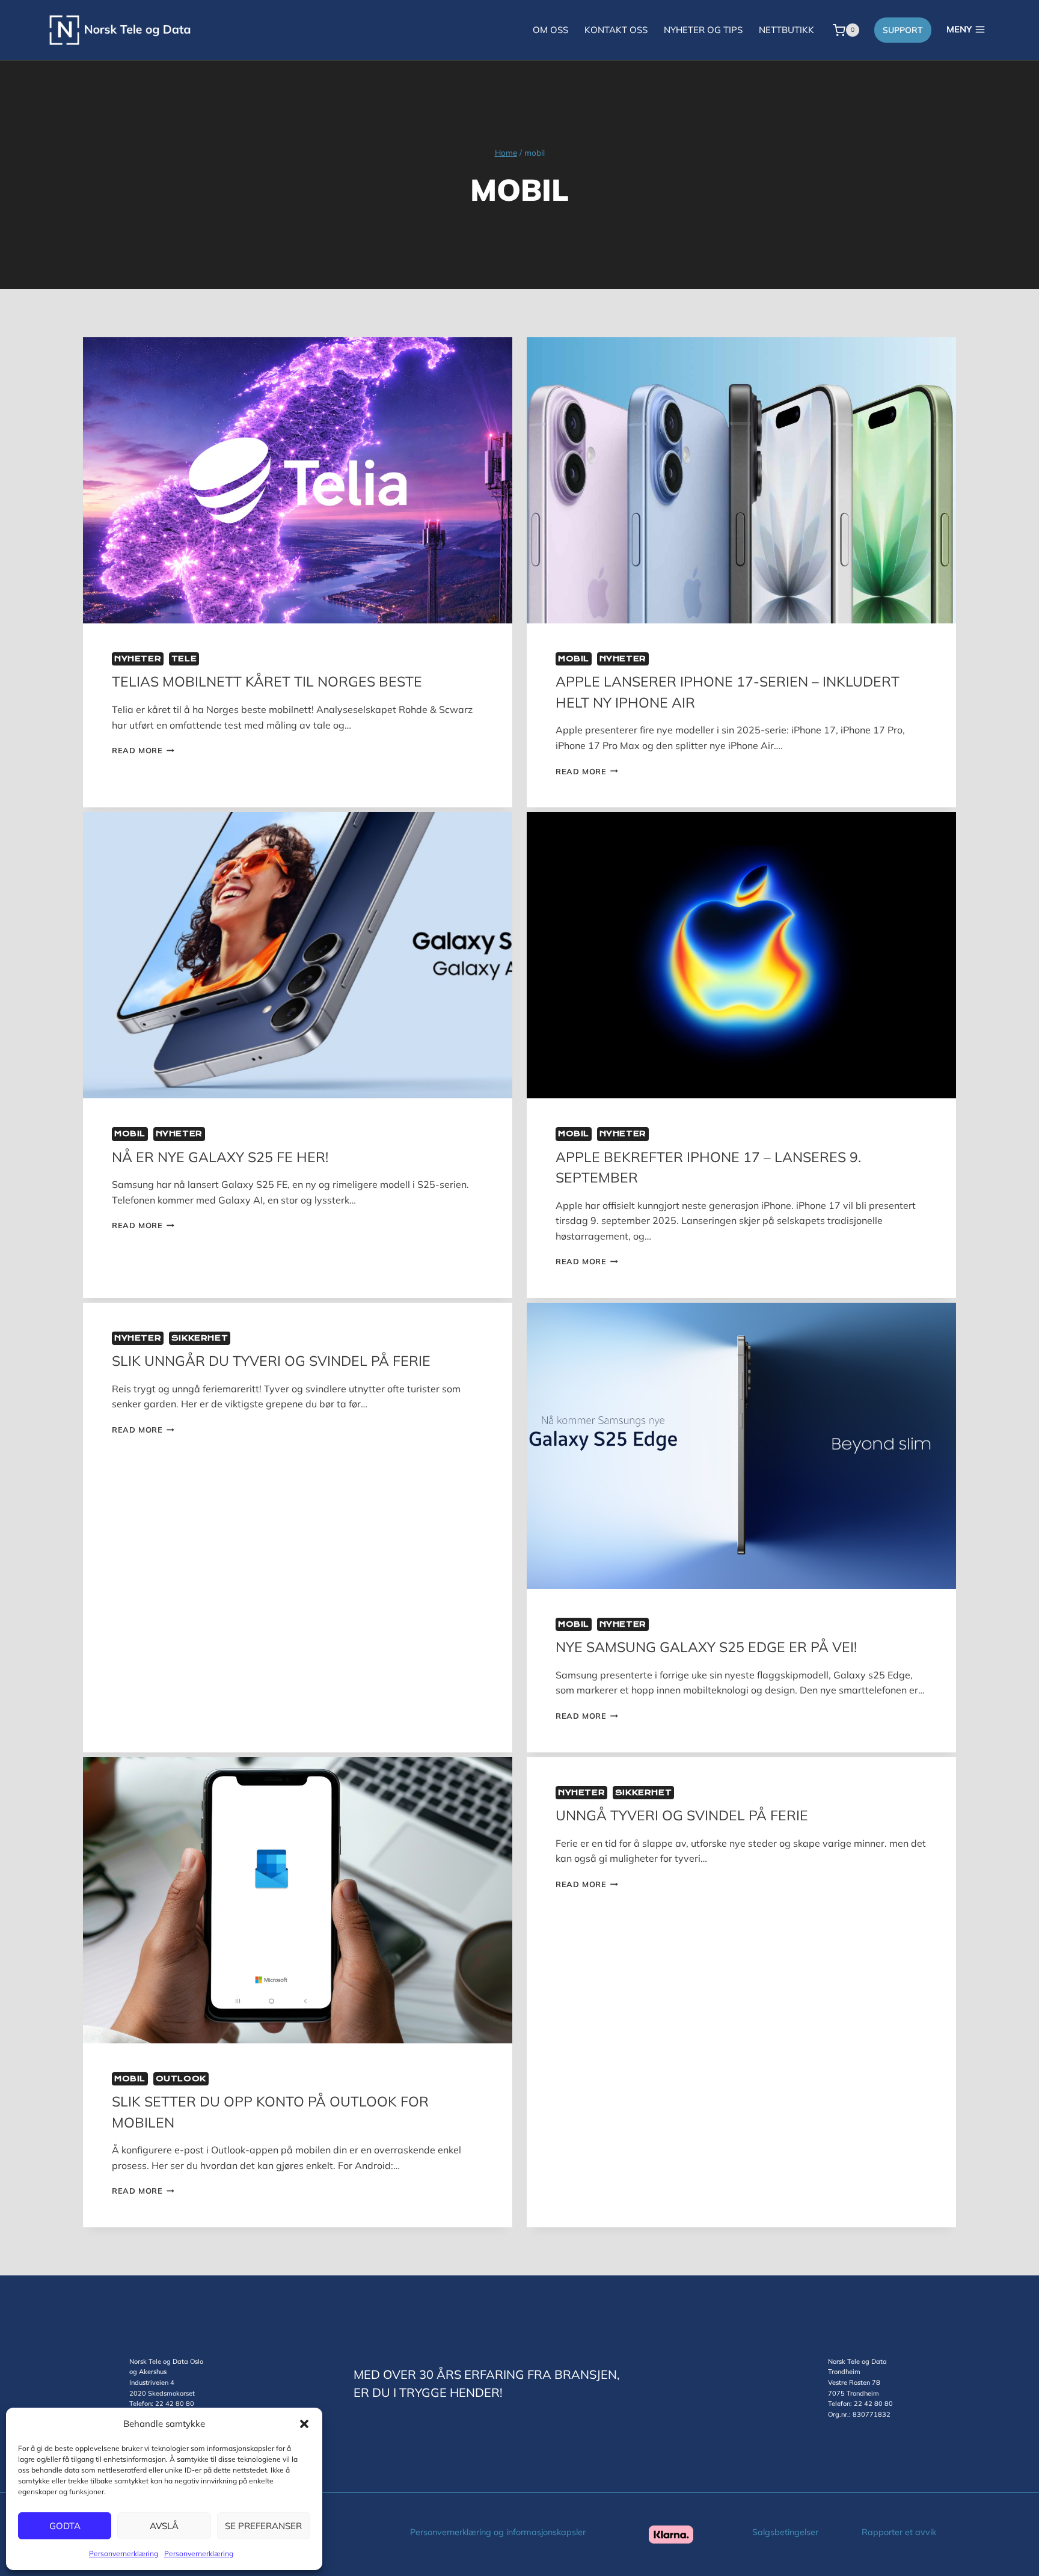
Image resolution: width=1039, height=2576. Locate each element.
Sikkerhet (200, 1338)
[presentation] (298, 480)
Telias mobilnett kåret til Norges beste (267, 681)
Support (903, 30)
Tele (184, 659)
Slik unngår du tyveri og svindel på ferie (271, 1361)
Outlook (181, 2079)
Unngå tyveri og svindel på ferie (682, 1815)
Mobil (574, 659)
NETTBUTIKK (786, 30)
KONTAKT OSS (616, 30)
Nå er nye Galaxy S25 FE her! (220, 1157)
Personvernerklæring (124, 2553)
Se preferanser (263, 2526)
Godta (65, 2526)
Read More (143, 750)
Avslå (164, 2526)
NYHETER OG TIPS (703, 30)
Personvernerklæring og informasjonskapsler (498, 2532)
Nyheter (138, 659)
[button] (304, 2424)
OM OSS (550, 30)
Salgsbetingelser (785, 2532)
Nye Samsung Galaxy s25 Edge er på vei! (706, 1647)
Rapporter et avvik (899, 2532)
